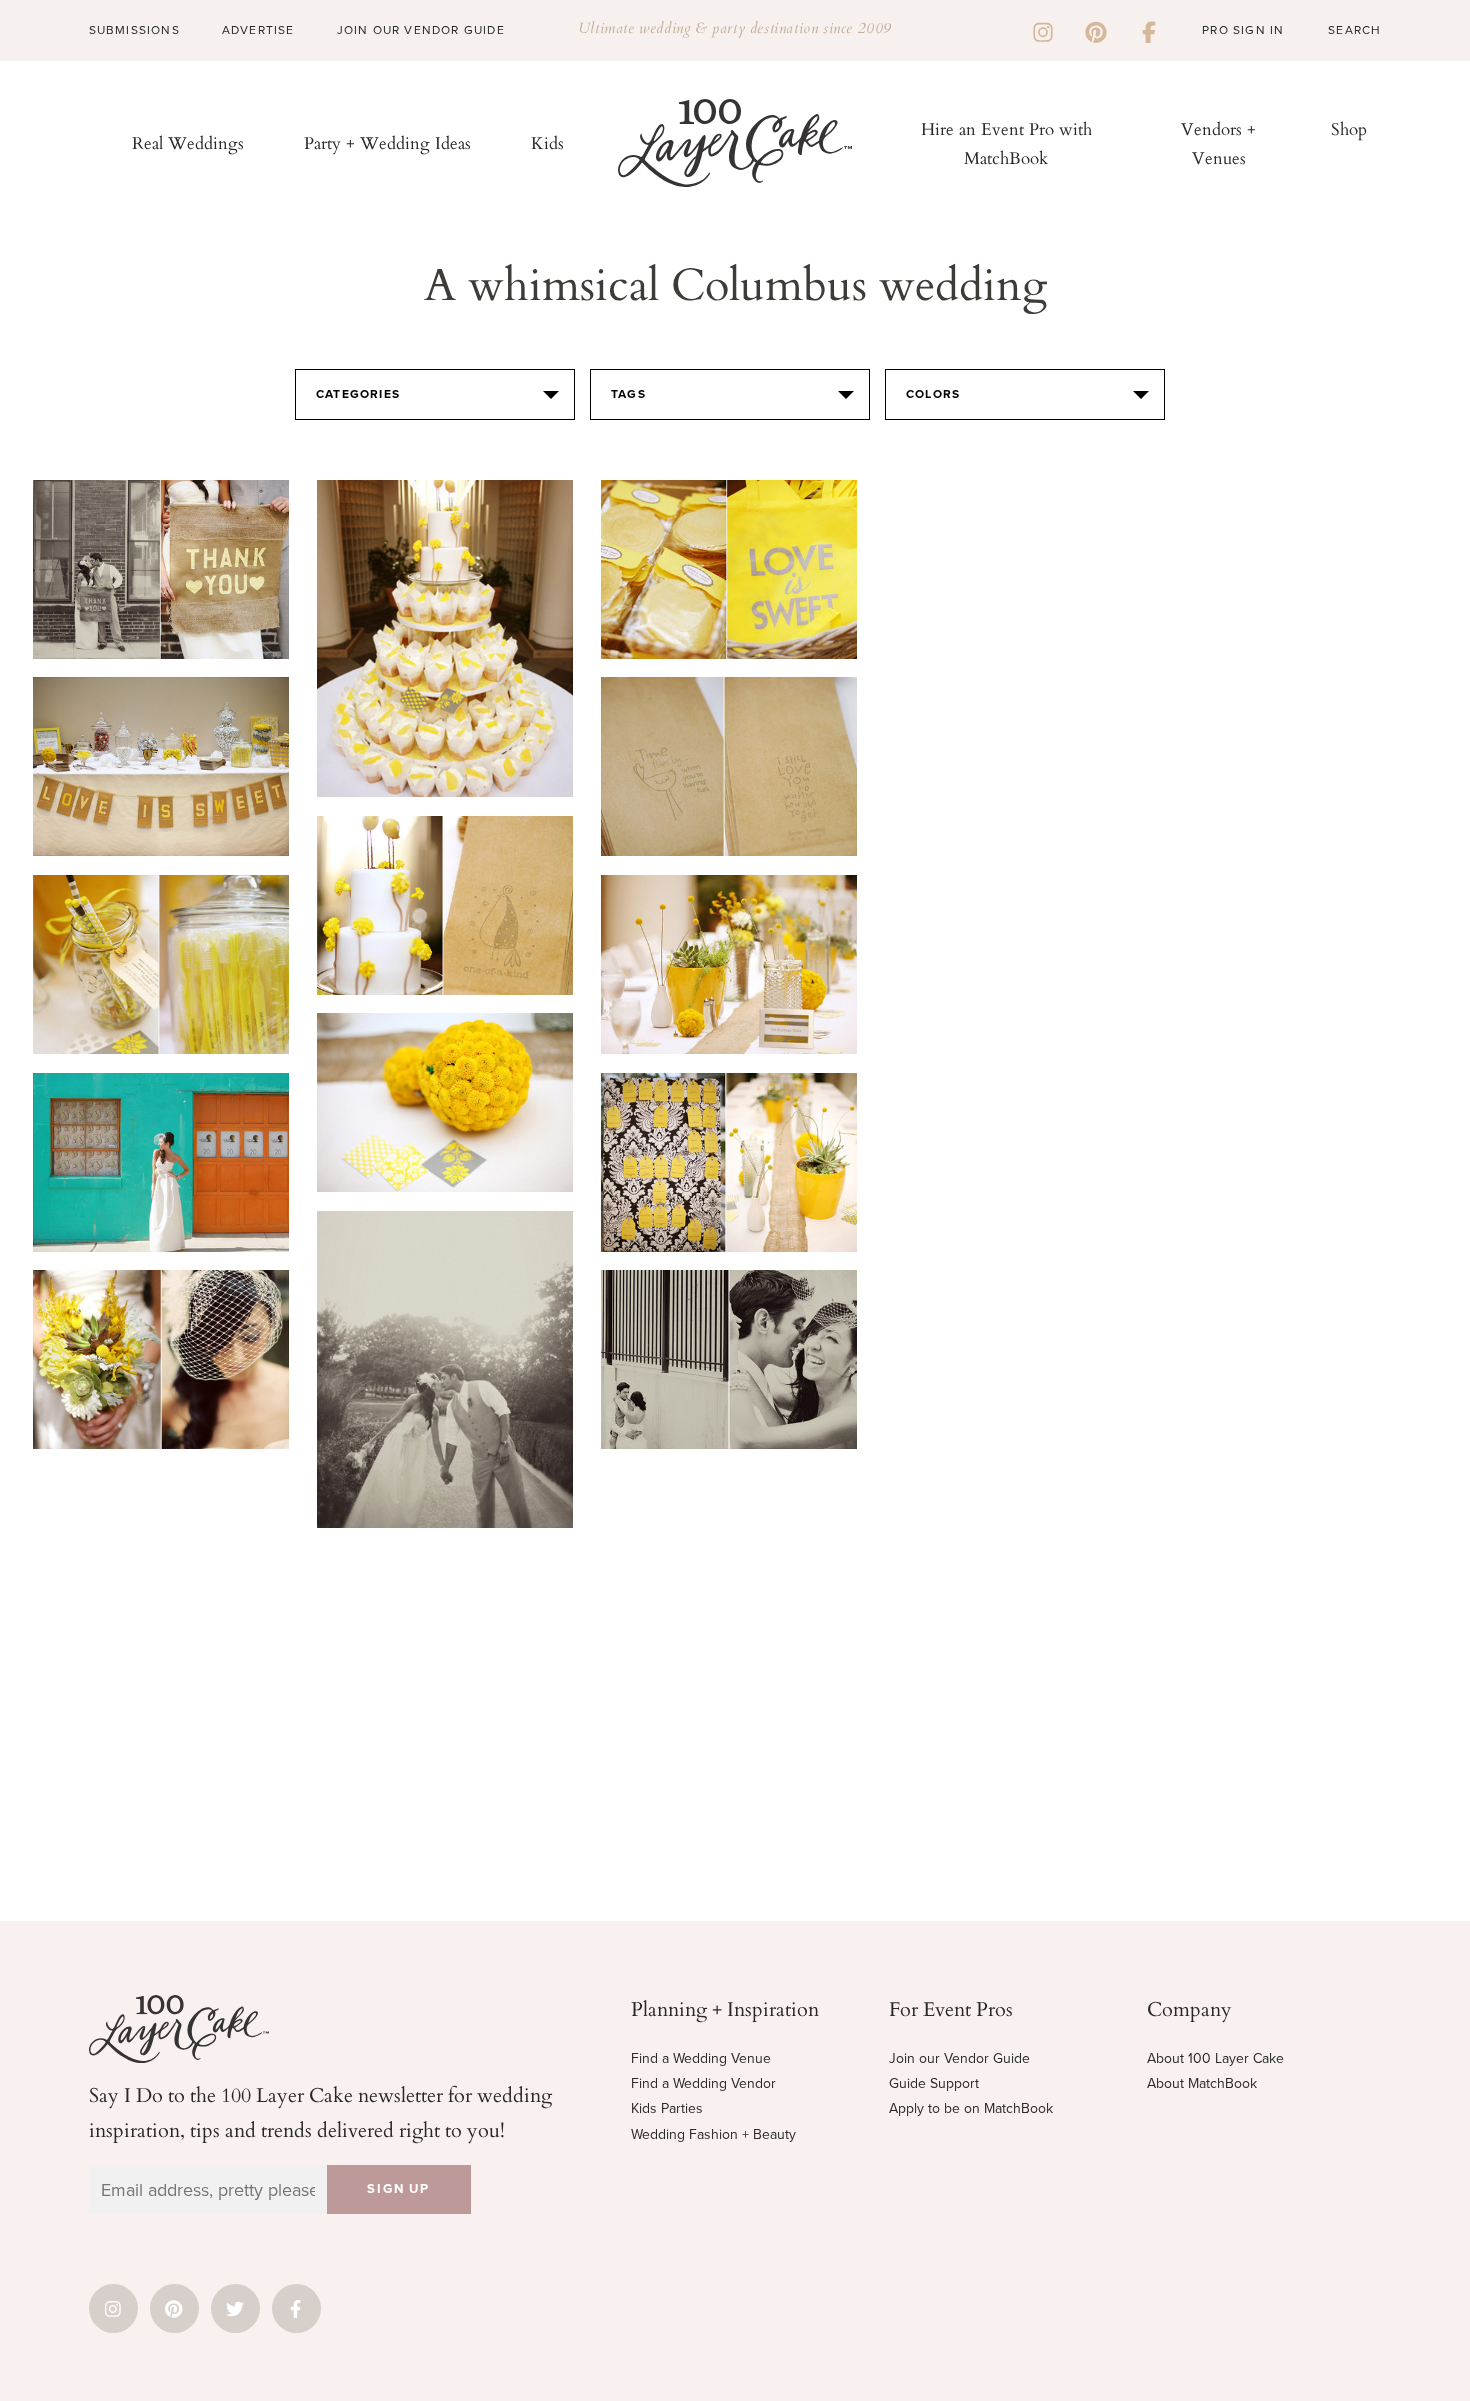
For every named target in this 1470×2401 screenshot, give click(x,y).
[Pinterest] (1096, 30)
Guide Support (934, 2083)
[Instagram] (1043, 30)
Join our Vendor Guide (959, 2058)
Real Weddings (188, 142)
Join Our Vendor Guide (421, 30)
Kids (547, 142)
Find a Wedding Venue (701, 2058)
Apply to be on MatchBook (971, 2108)
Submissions (134, 30)
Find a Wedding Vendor (703, 2083)
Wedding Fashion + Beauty (713, 2134)
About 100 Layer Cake (1215, 2058)
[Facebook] (1149, 30)
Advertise (258, 30)
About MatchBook (1202, 2083)
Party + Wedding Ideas (387, 142)
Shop (1349, 128)
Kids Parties (667, 2108)
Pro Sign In (1243, 30)
